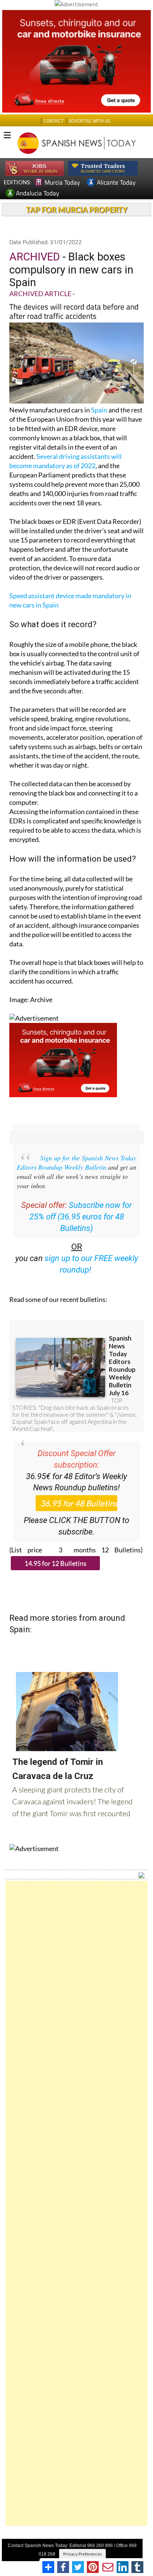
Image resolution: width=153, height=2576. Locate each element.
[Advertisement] (76, 2203)
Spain (99, 410)
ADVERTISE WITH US (89, 121)
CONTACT (53, 121)
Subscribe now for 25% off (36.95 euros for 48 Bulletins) (81, 1217)
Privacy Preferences (82, 2554)
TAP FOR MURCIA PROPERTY (77, 210)
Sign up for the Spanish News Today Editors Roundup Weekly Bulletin (76, 1162)
